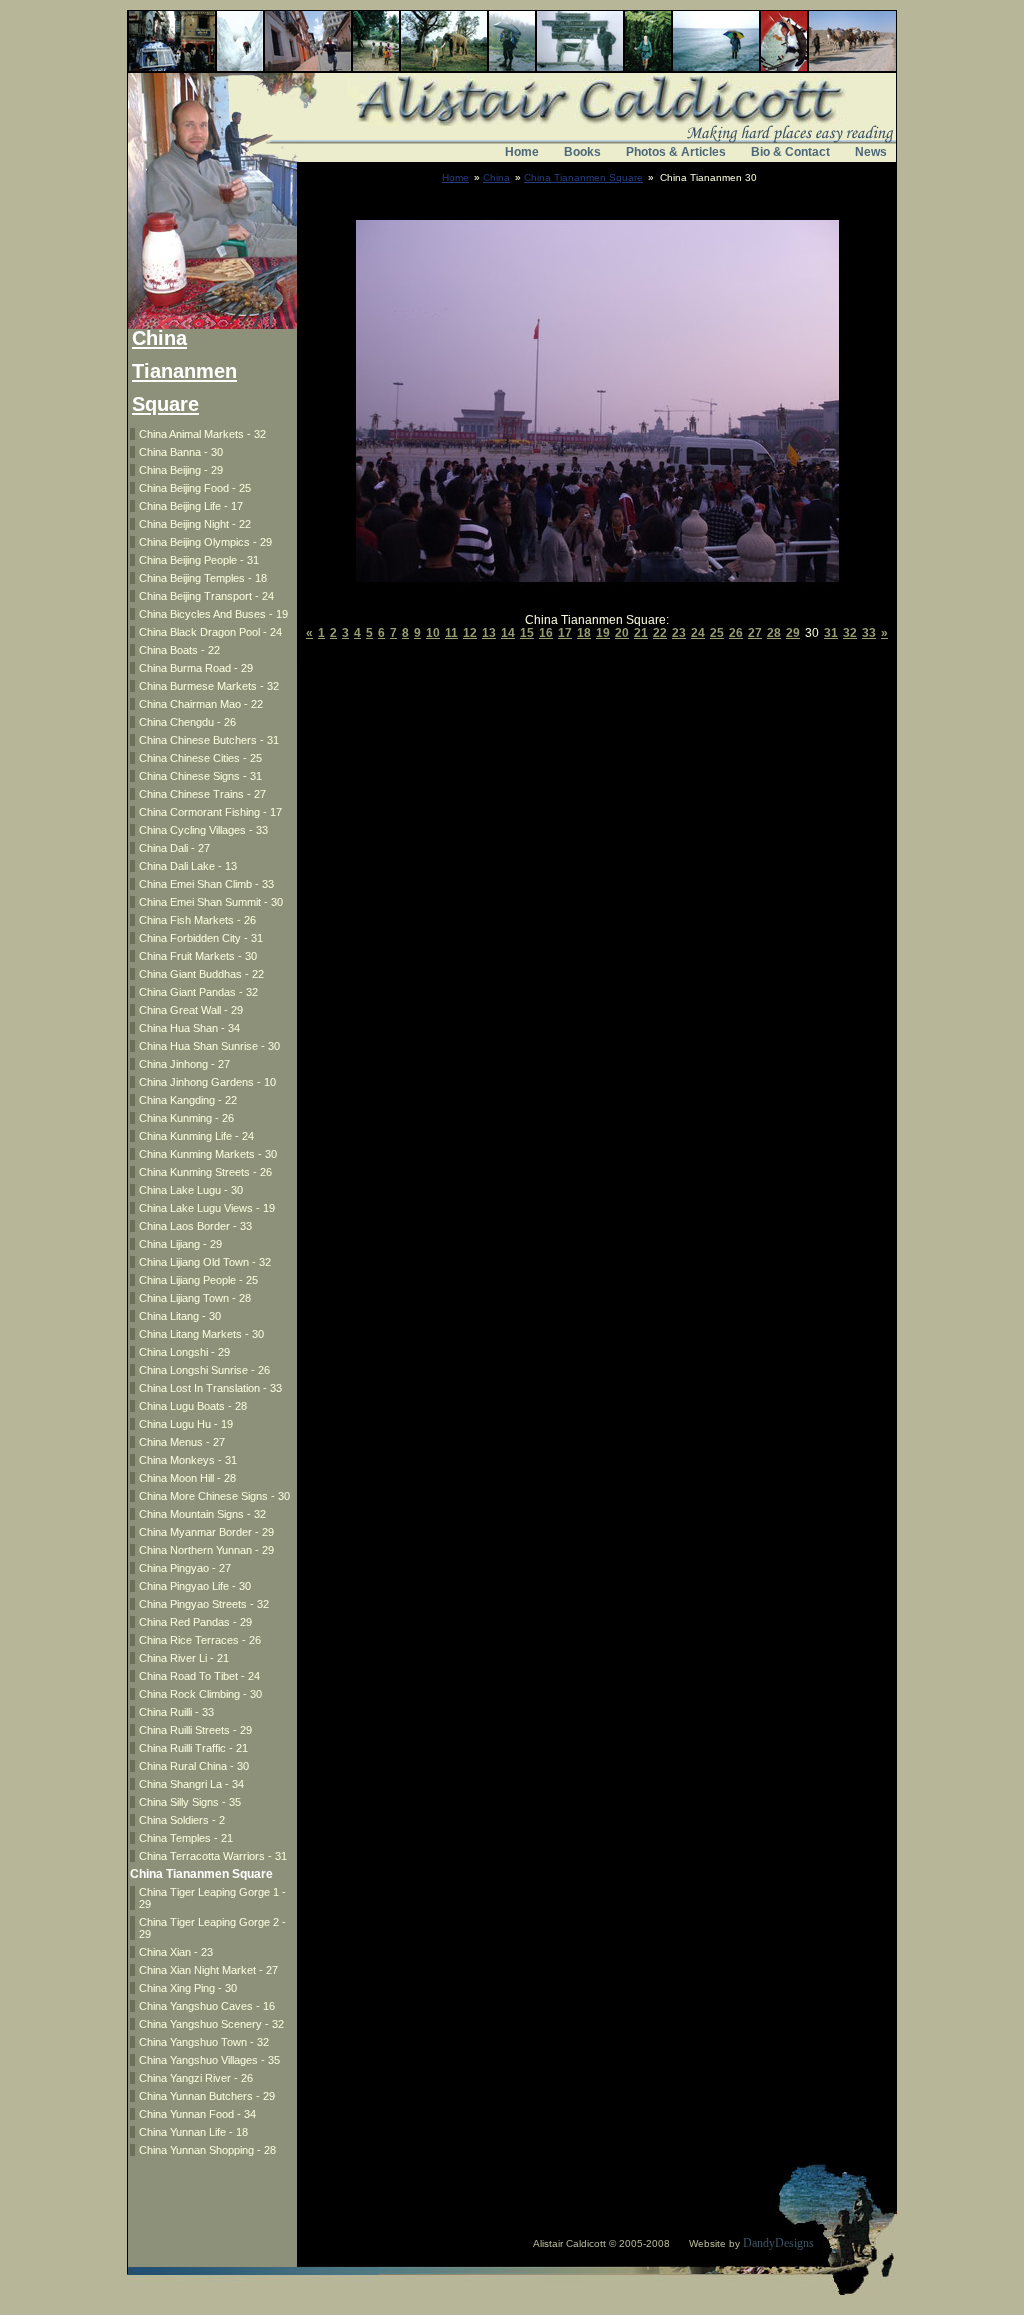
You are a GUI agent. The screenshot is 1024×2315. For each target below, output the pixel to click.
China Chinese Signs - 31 (200, 776)
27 (755, 633)
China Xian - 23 (176, 1952)
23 (679, 633)
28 (774, 633)
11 (451, 633)
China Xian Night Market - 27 (208, 1970)
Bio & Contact (790, 152)
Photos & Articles (676, 152)
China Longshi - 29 (184, 1352)
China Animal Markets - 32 (202, 434)
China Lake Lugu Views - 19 (207, 1208)
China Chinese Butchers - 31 (209, 740)
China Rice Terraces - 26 (200, 1640)
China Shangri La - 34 (191, 1784)
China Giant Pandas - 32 (198, 992)
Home (522, 152)
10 (433, 633)
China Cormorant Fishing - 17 (210, 812)
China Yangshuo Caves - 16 (207, 2006)
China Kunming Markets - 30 (208, 1154)
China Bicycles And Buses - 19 (213, 614)
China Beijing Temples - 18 (203, 578)
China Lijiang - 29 (180, 1244)
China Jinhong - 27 (184, 1064)
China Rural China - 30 (194, 1766)
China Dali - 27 (174, 848)
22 (660, 633)
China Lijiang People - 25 (198, 1280)
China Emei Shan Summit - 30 (211, 902)
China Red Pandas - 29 (195, 1622)
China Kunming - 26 (186, 1118)
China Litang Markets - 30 (201, 1334)
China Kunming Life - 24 (196, 1136)
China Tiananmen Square (583, 177)
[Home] (512, 128)
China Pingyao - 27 (185, 1568)
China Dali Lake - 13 (188, 866)
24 (698, 633)
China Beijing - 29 (181, 470)
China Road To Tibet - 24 (199, 1676)
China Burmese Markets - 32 (209, 686)
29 (793, 633)
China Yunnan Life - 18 (193, 2132)
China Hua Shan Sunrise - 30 (209, 1046)
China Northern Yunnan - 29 (206, 1550)
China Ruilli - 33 (176, 1712)
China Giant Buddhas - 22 (201, 974)
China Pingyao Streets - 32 (204, 1604)
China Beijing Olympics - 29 (205, 542)
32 (850, 633)
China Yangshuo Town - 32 (204, 2042)
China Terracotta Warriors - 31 (213, 1856)
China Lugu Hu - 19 (186, 1424)
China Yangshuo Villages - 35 (209, 2060)
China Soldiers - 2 (182, 1820)
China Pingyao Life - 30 (195, 1586)
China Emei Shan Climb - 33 (206, 884)
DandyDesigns (778, 2243)
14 (508, 633)
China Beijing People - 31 (199, 560)
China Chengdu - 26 (187, 722)
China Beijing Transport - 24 (206, 596)
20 (622, 633)
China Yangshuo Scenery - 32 (211, 2024)
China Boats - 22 (179, 650)
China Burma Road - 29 (196, 668)
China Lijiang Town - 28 (195, 1298)
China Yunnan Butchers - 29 (207, 2096)
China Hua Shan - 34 (189, 1028)
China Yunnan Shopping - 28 (207, 2150)
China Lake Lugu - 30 (191, 1190)
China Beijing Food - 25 (195, 488)
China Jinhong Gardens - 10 (207, 1082)
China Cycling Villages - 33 (203, 830)
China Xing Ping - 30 (188, 1988)
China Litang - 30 (180, 1316)
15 (527, 633)
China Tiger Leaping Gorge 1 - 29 (212, 1898)
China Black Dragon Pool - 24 (210, 632)
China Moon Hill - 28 (187, 1478)
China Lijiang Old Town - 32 (205, 1262)
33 (869, 633)
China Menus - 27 (182, 1442)
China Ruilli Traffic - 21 (193, 1748)
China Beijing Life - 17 (191, 506)
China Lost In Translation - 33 (210, 1388)
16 (546, 633)
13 (489, 633)
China (496, 177)
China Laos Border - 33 (195, 1226)
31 (831, 633)
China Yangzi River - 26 (196, 2078)
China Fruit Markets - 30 (198, 956)
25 (717, 633)
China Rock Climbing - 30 (200, 1694)
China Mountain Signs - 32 (202, 1514)
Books (582, 152)
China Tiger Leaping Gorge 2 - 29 (212, 1928)
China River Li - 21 (184, 1658)
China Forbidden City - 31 (201, 938)
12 (470, 633)
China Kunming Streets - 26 (205, 1172)
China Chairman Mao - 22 (201, 704)
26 (736, 633)
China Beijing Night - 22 (195, 524)
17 (565, 633)
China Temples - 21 (186, 1838)
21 (641, 633)
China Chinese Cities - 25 (200, 758)
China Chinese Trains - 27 (202, 794)
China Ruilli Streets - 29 (195, 1730)
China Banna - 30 (181, 452)
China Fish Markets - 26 (197, 920)
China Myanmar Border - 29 (206, 1532)
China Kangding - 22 (188, 1100)
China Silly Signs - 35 (190, 1802)
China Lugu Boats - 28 (193, 1406)
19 (603, 633)
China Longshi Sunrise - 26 (204, 1370)
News (871, 152)
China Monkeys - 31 (188, 1460)
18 (584, 633)
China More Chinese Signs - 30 (214, 1496)
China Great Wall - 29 (191, 1010)
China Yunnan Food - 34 (197, 2114)
